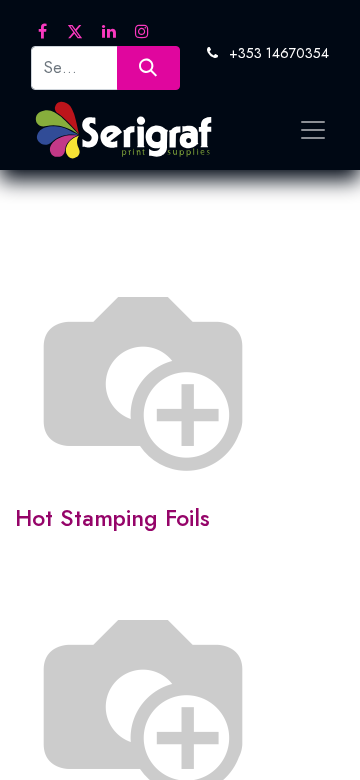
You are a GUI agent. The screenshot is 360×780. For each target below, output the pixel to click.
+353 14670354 (279, 53)
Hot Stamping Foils (112, 518)
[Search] (148, 67)
